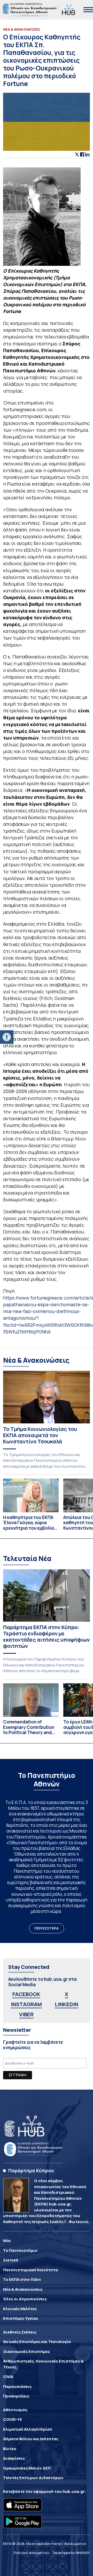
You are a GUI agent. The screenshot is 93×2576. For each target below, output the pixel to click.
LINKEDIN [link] (67, 2004)
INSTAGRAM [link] (26, 2004)
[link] (7, 1037)
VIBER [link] (26, 2014)
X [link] (67, 1994)
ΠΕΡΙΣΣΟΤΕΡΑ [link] (47, 1928)
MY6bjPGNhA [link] (36, 1332)
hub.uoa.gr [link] (74, 2491)
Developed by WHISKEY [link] (71, 2553)
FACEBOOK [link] (26, 1994)
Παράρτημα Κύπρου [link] (31, 2170)
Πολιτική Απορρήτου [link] (31, 2553)
